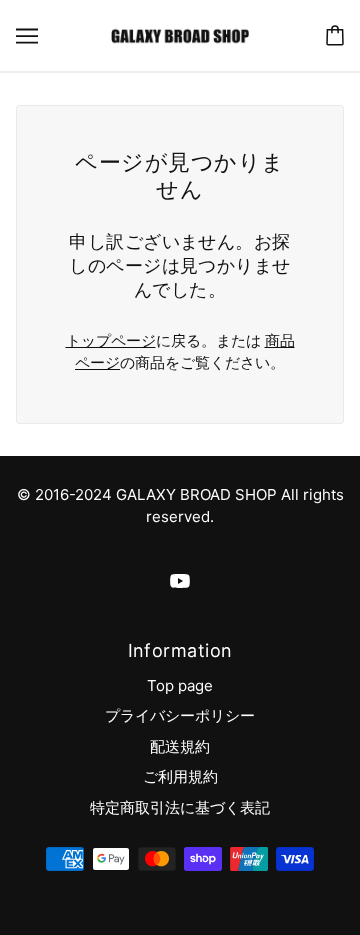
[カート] (335, 35)
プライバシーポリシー (180, 715)
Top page (180, 685)
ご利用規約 (180, 776)
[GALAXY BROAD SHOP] (179, 34)
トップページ (111, 340)
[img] (180, 580)
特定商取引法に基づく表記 (180, 807)
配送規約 (180, 746)
